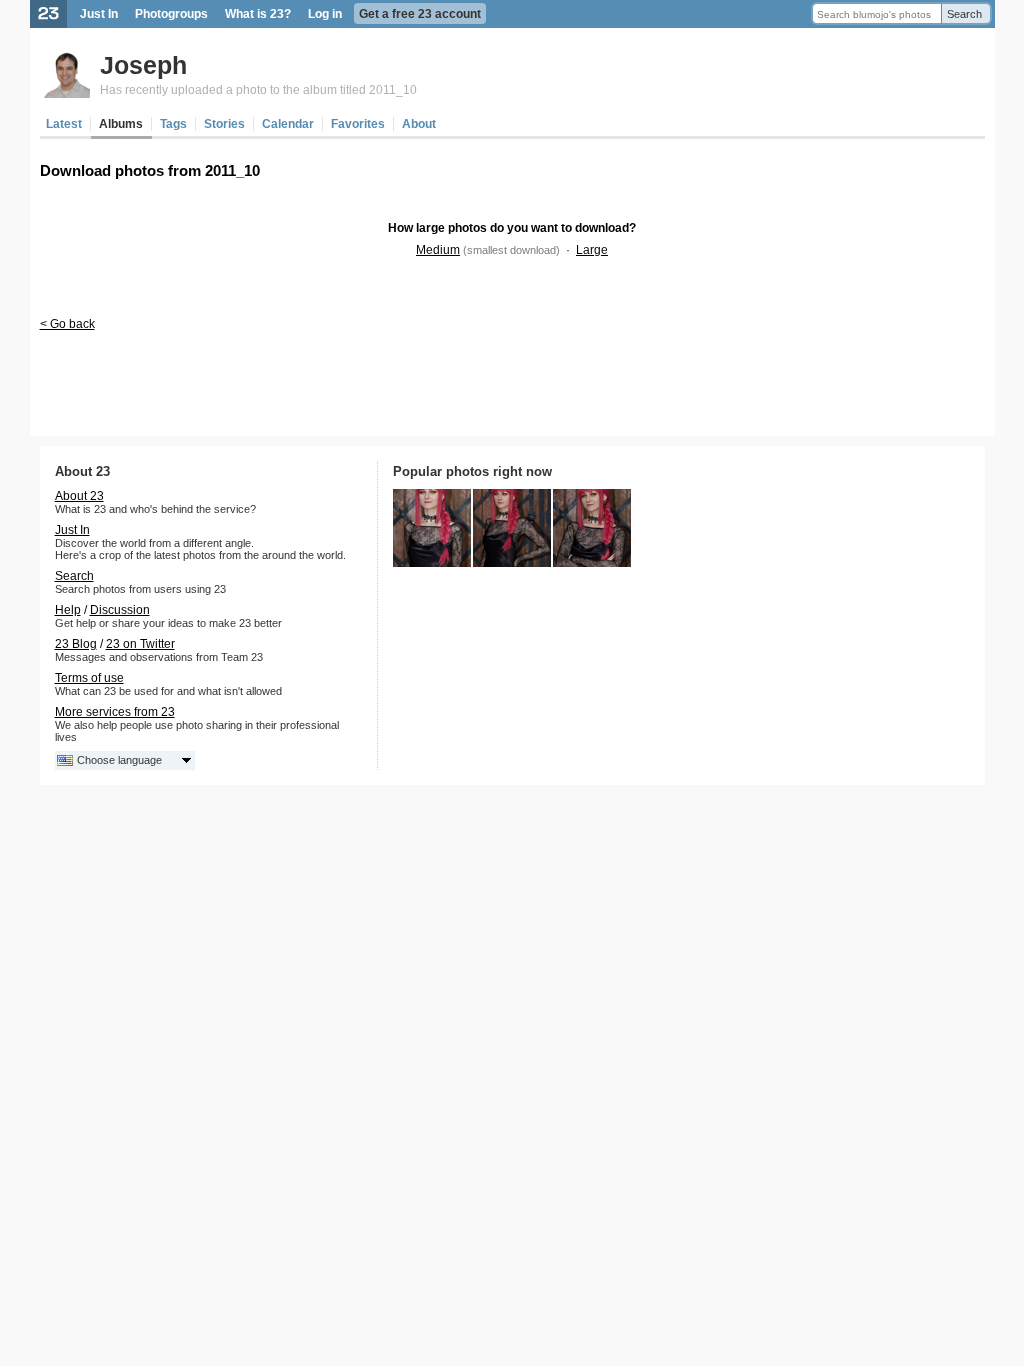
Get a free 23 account (420, 14)
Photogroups (171, 14)
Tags (173, 124)
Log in (325, 14)
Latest (64, 124)
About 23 (79, 496)
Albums (121, 124)
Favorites (358, 124)
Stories (224, 124)
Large (592, 250)
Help (68, 610)
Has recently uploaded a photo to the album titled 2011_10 (258, 90)
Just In (99, 14)
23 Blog (76, 644)
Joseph (143, 65)
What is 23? (258, 14)
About (419, 124)
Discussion (120, 610)
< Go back (67, 324)
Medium (438, 250)
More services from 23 (115, 712)
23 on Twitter (140, 644)
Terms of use (89, 678)
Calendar (288, 124)
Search (964, 14)
